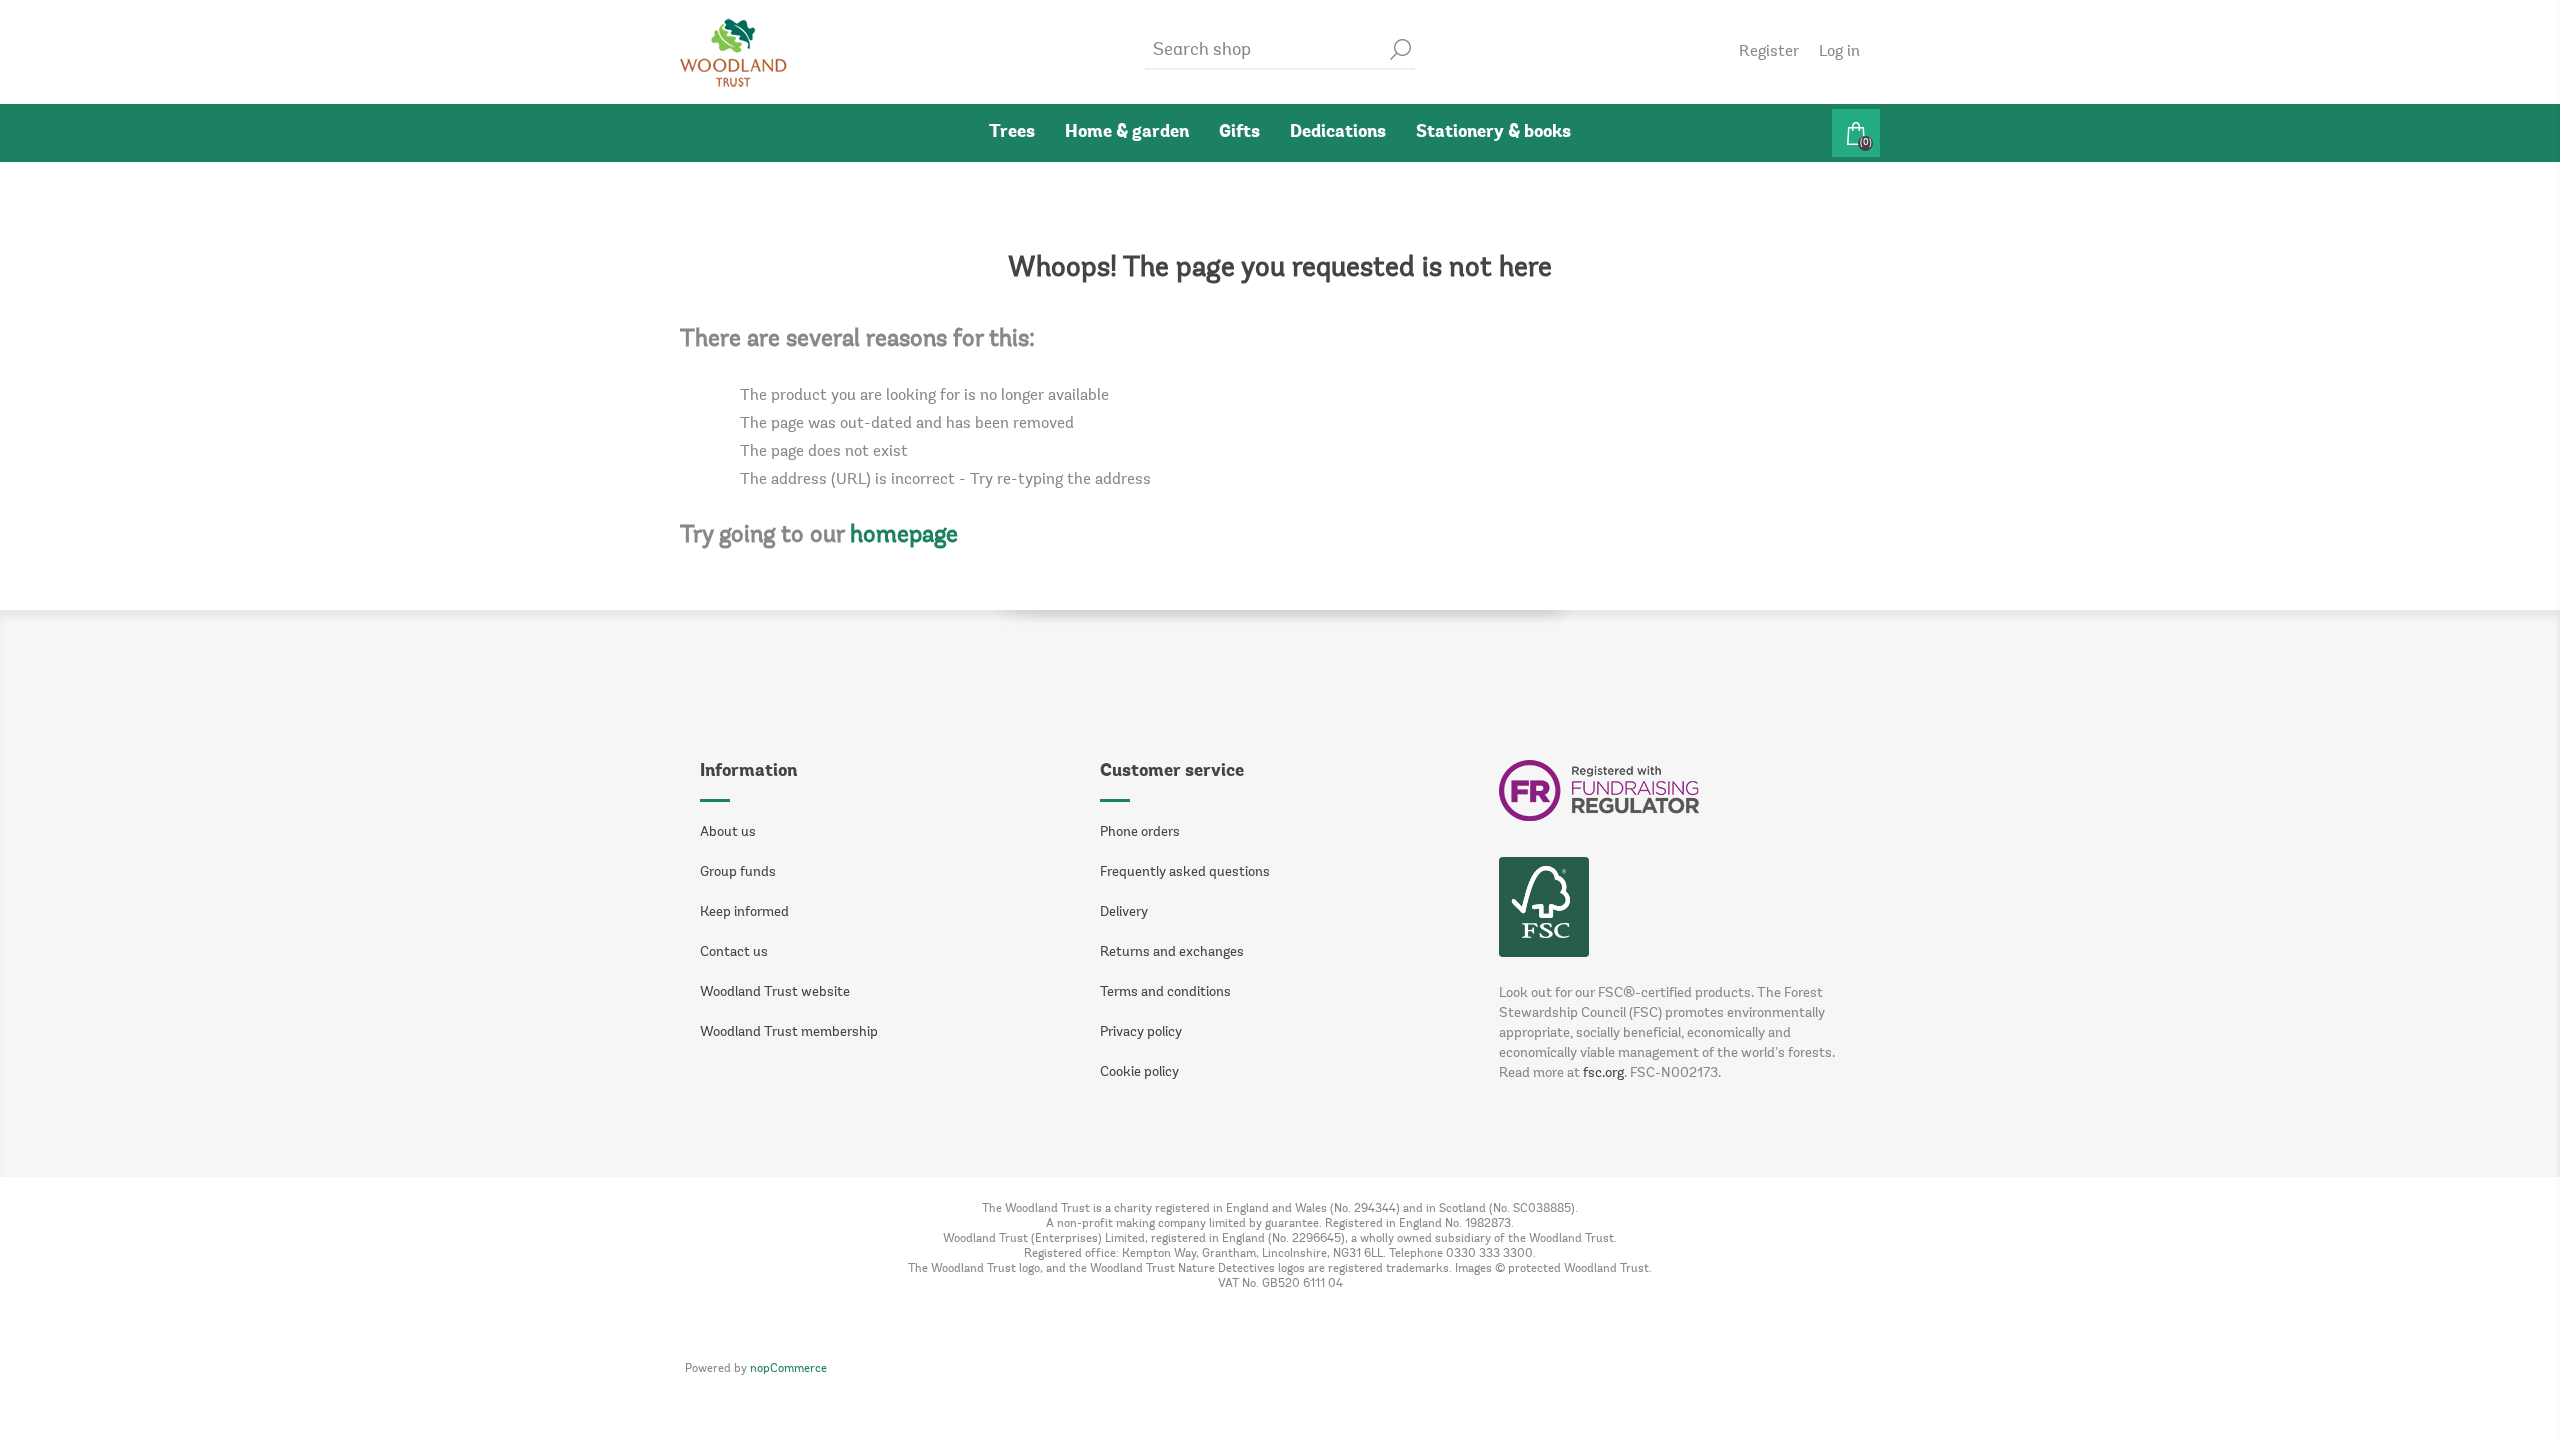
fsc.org (1603, 1074)
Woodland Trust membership (789, 1033)
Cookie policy (1139, 1073)
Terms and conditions (1165, 993)
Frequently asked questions (1185, 873)
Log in (1839, 52)
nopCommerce (788, 1369)
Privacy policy (1141, 1033)
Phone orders (1140, 833)
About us (728, 833)
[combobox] (1265, 51)
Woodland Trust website (775, 993)
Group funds (738, 873)
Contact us (734, 953)
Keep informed (744, 913)
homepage (904, 536)
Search (1400, 49)
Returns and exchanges (1172, 953)
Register (1769, 52)
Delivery (1124, 913)
